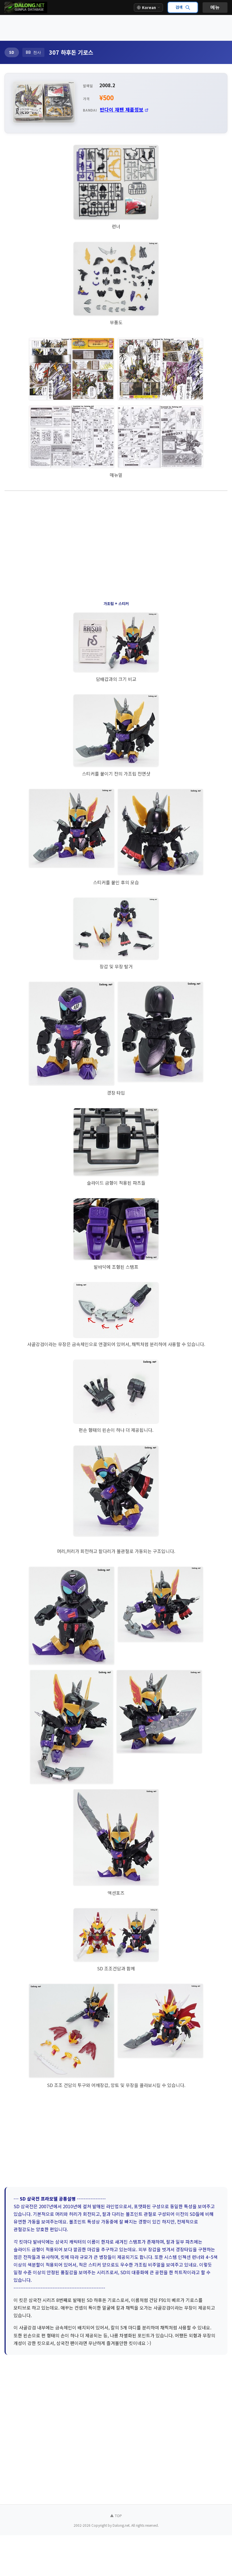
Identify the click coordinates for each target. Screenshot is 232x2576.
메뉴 (215, 7)
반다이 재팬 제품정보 (122, 109)
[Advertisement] (116, 28)
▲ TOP (116, 2516)
